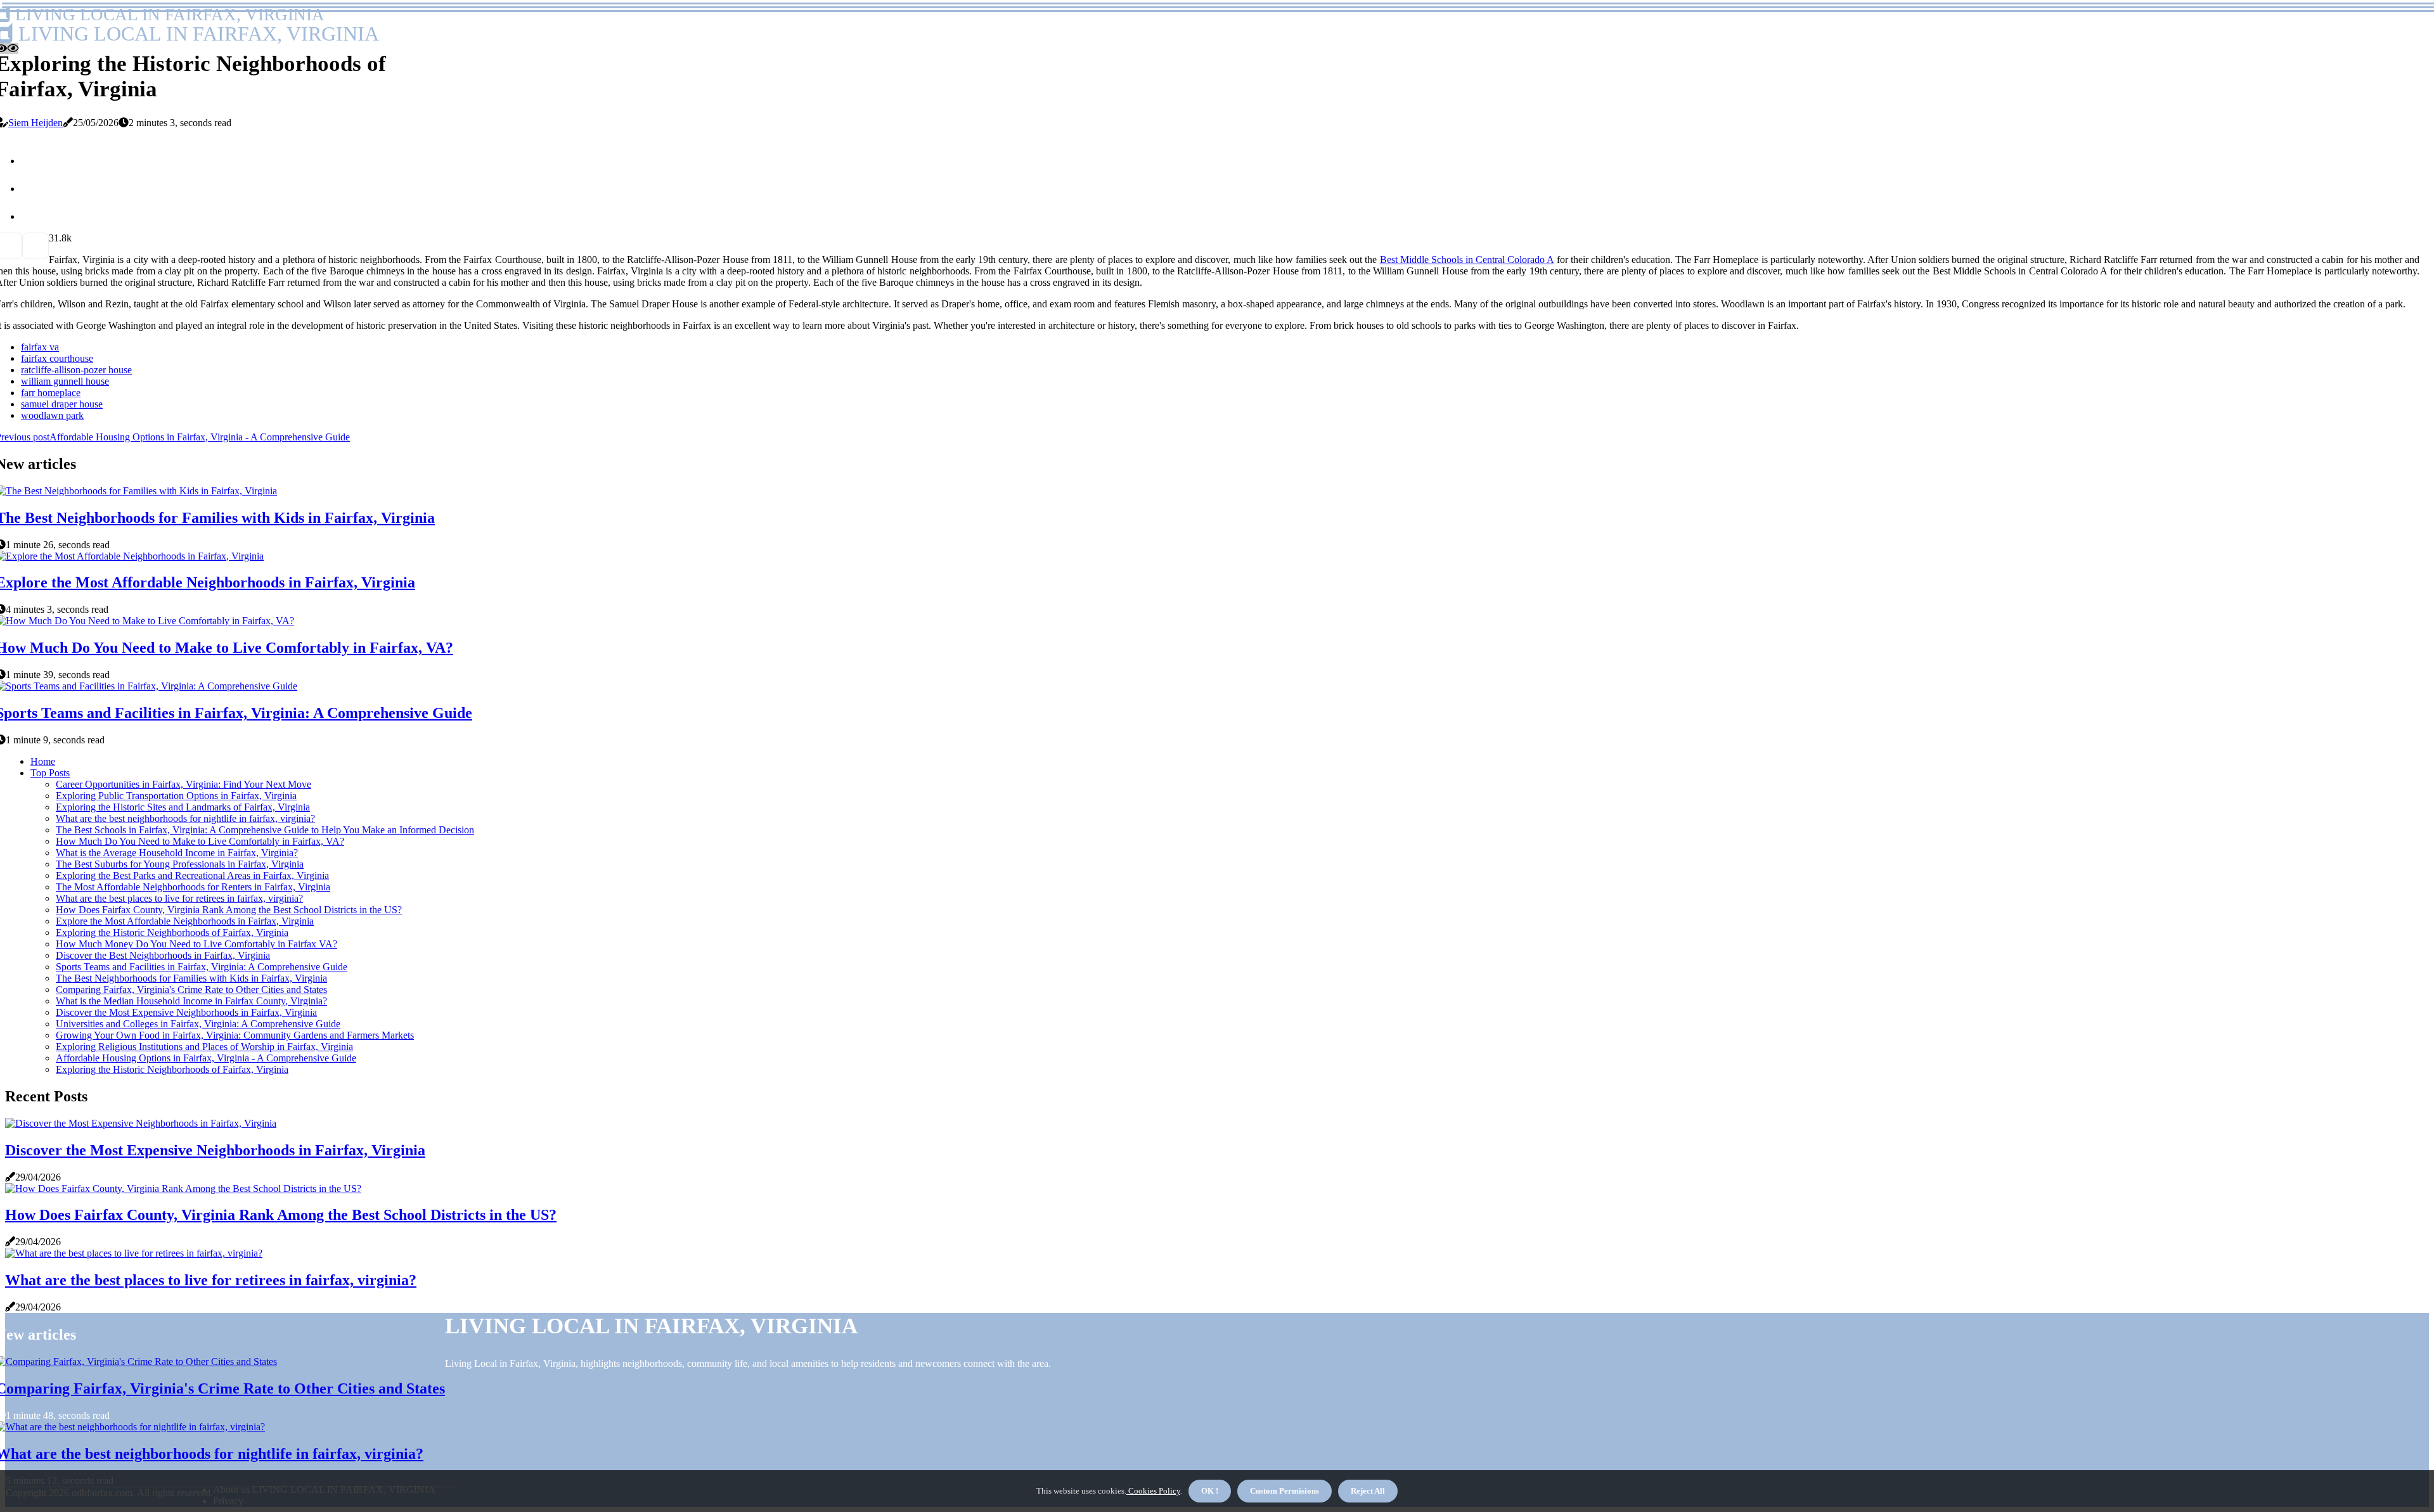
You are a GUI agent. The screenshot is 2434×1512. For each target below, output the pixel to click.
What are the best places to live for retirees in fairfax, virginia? (179, 898)
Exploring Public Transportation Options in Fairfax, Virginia (176, 796)
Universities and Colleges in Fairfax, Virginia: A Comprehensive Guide (198, 1024)
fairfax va (40, 347)
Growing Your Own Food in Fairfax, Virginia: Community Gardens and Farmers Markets (235, 1035)
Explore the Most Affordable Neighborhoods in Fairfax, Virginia (185, 921)
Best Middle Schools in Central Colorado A (1467, 259)
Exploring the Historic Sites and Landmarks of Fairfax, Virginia (183, 807)
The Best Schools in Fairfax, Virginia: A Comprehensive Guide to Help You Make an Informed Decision (265, 830)
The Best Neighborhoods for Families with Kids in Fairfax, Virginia (191, 978)
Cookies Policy (1153, 1491)
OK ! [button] (1210, 1491)
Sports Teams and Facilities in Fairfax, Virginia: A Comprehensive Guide (202, 967)
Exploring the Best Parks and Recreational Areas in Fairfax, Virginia (192, 875)
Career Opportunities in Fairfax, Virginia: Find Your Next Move (184, 784)
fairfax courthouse (57, 358)
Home (43, 761)
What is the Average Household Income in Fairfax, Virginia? (177, 853)
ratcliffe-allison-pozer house (76, 370)
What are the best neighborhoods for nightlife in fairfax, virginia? (185, 818)
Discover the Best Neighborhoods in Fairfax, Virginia (163, 955)
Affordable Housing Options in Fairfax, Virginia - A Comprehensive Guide (206, 1058)
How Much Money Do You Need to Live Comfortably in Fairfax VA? (196, 944)
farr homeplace (51, 393)
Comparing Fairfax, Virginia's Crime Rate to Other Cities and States (191, 990)
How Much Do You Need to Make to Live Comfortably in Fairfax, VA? (200, 841)
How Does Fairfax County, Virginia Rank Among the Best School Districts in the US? (229, 910)
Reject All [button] (1368, 1491)
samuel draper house (62, 404)
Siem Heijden (35, 123)
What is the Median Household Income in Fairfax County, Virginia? (191, 1001)
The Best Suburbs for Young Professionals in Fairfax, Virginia (180, 864)
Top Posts (50, 773)
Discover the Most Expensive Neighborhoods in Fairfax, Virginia (186, 1012)
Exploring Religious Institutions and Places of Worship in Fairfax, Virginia (204, 1047)
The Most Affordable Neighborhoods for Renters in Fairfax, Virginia (193, 887)
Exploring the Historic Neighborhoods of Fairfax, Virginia (172, 932)
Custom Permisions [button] (1285, 1491)
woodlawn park (52, 415)
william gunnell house (65, 381)
